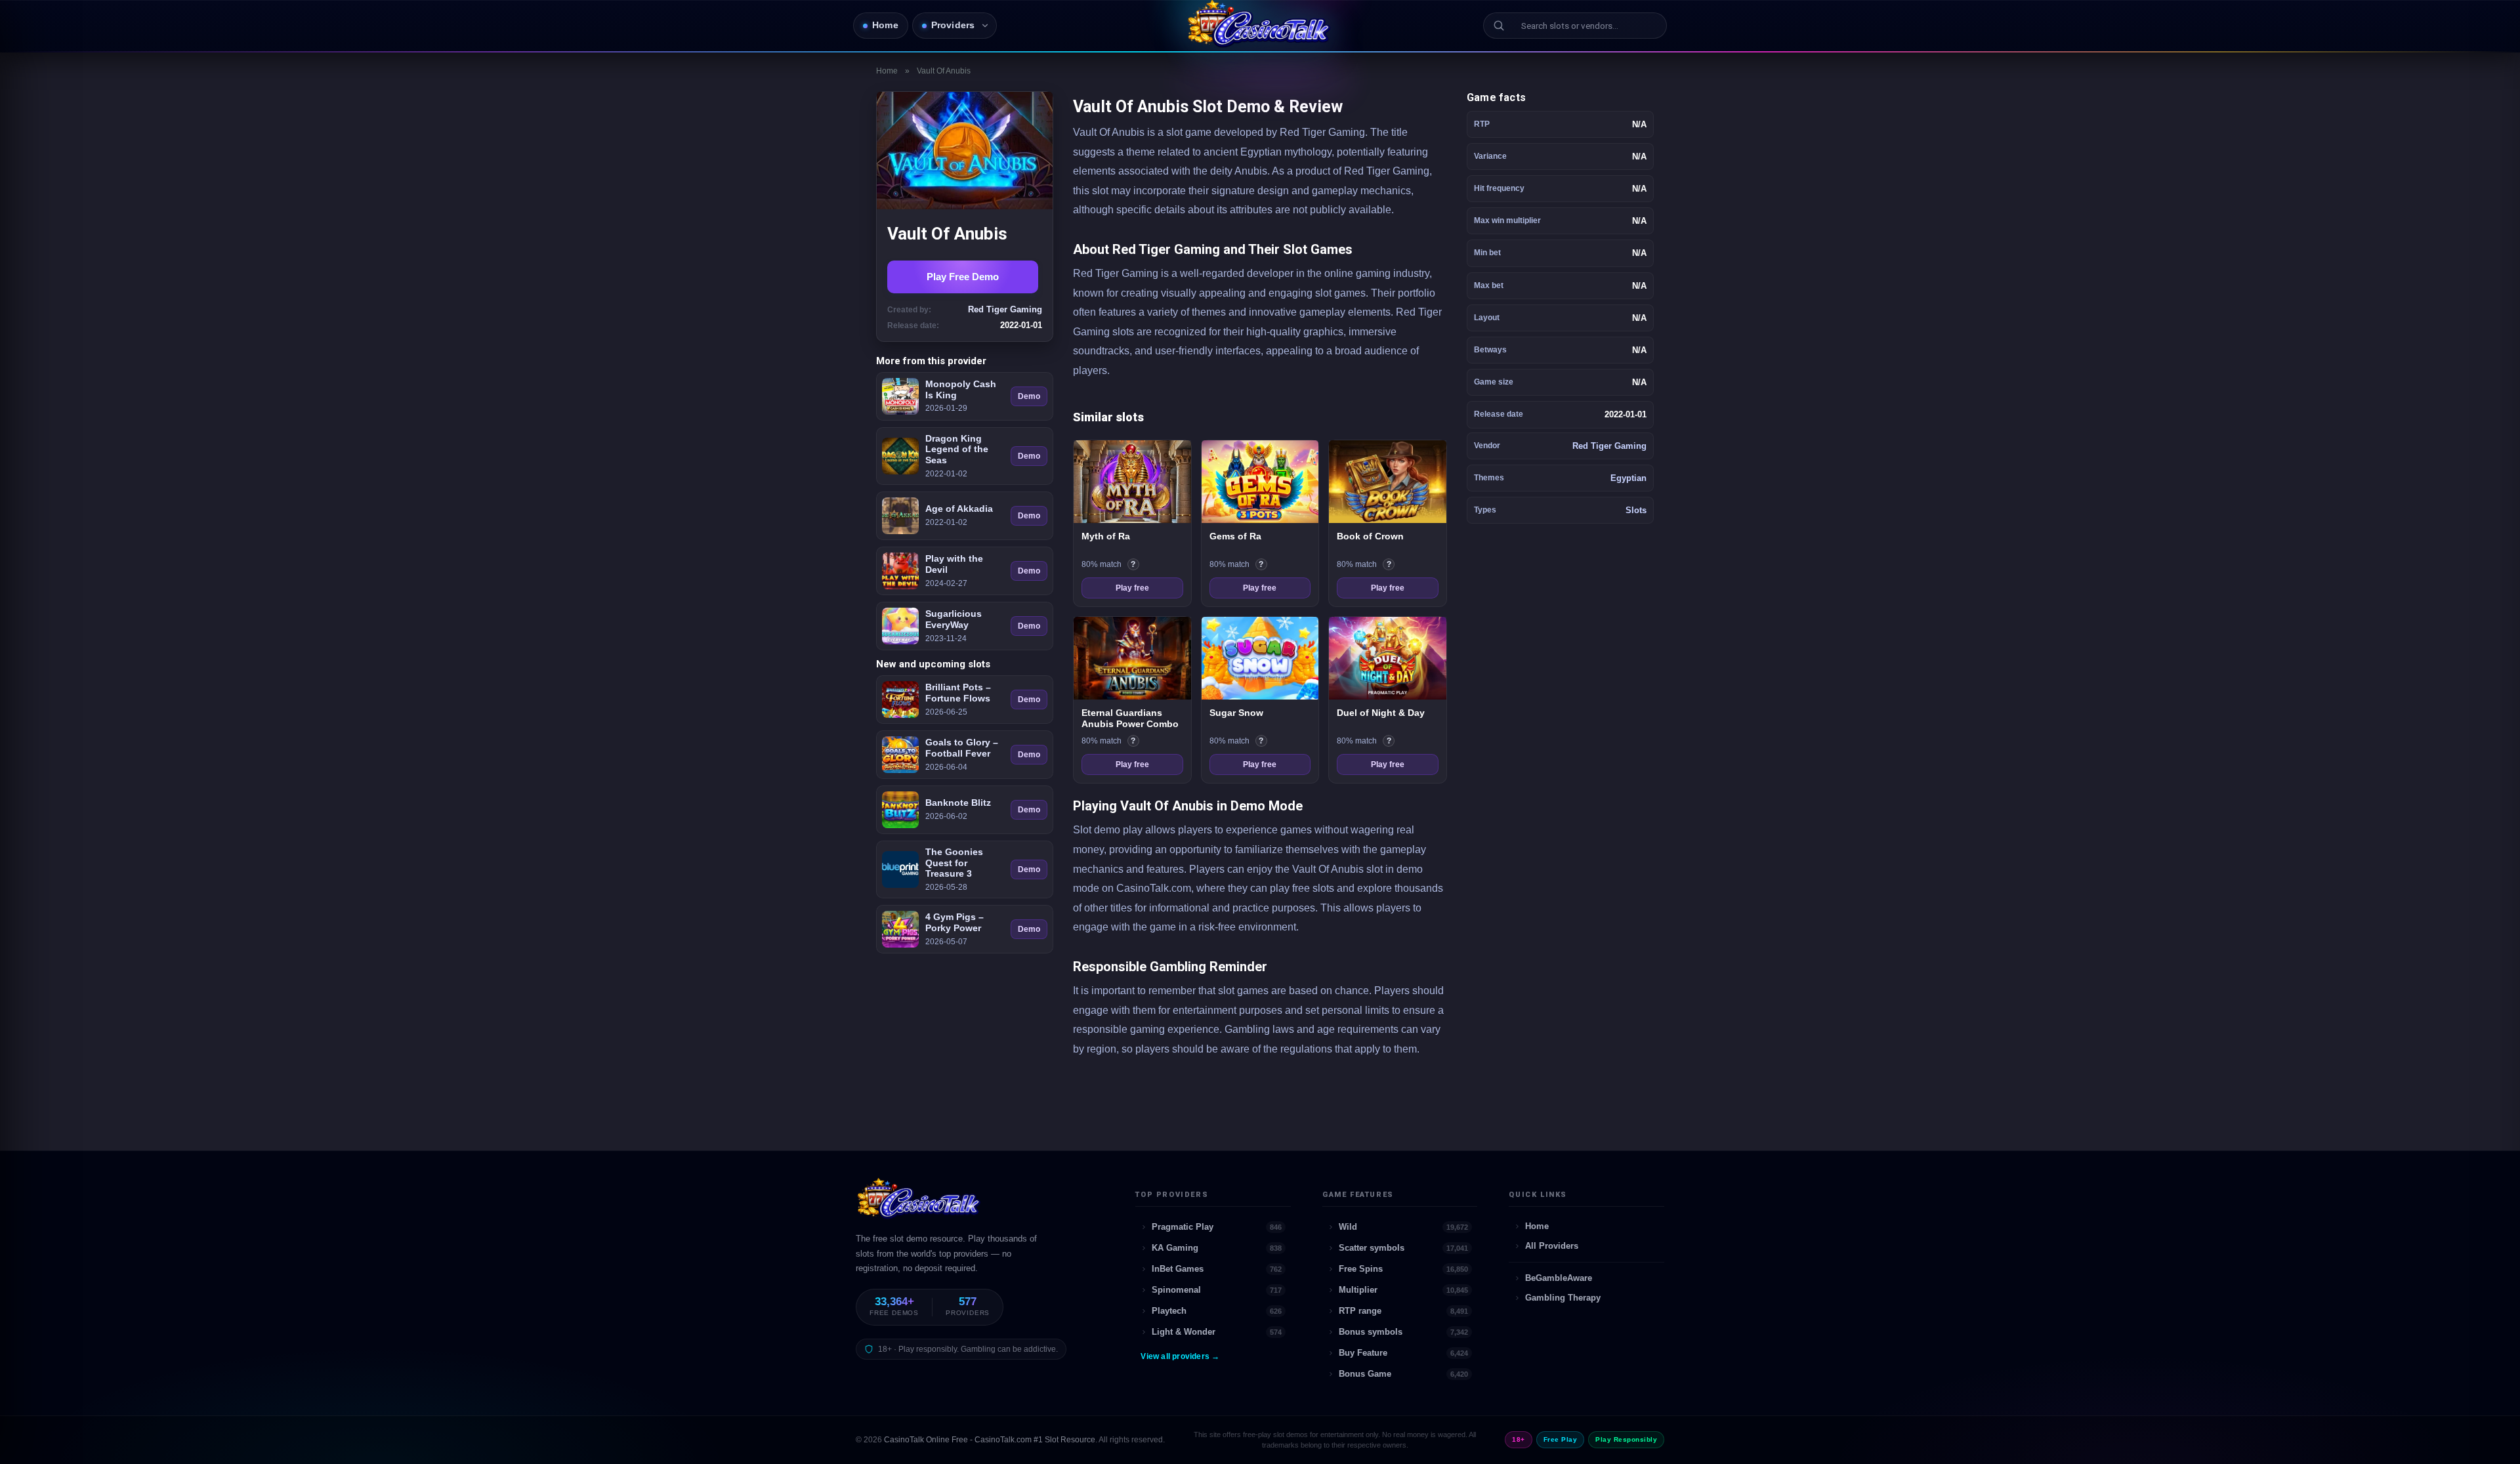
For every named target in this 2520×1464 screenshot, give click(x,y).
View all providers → (1180, 1356)
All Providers (1552, 1246)
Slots (1636, 510)
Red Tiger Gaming (1609, 446)
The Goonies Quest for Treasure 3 (954, 863)
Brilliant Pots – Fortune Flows (958, 693)
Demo (1029, 396)
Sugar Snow (1236, 713)
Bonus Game (1404, 1374)
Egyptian (1628, 478)
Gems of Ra (1235, 536)
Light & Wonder (1217, 1332)
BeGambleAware (1559, 1278)
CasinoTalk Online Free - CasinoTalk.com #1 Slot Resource (990, 1440)
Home (885, 25)
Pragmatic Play (1217, 1227)
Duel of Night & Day (1381, 713)
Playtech (1217, 1311)
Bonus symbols (1404, 1332)
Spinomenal (1217, 1290)
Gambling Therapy (1563, 1298)
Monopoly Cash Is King (961, 389)
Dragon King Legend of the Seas (957, 450)
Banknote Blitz (958, 803)
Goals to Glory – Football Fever (962, 748)
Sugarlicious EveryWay (954, 619)
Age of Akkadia (959, 509)
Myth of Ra (1106, 536)
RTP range (1404, 1311)
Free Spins (1404, 1269)
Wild (1404, 1227)
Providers (953, 25)
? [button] (1135, 565)
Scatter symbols (1404, 1248)
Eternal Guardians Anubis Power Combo (1130, 719)
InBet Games (1217, 1269)
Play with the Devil (954, 564)
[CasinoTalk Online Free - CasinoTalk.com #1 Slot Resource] (920, 1204)
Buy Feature (1404, 1353)
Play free (1132, 588)
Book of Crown (1370, 536)
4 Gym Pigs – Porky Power (955, 922)
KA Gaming (1217, 1248)
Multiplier (1404, 1290)
